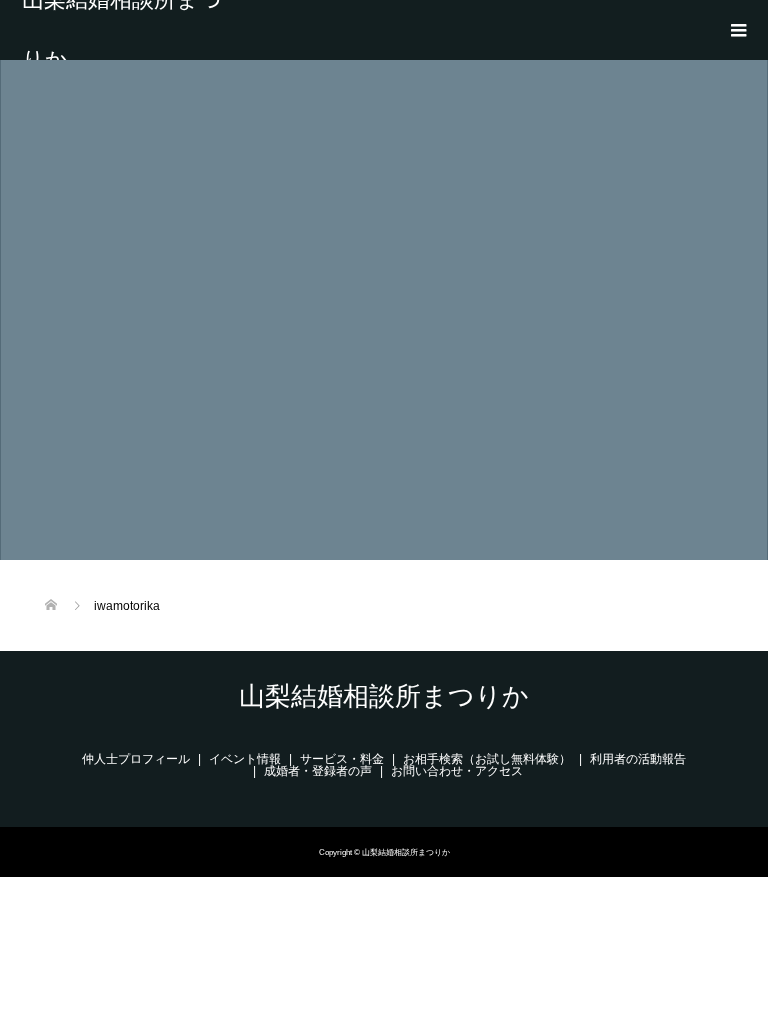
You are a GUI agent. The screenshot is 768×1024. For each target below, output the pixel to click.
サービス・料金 (342, 759)
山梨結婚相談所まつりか (122, 30)
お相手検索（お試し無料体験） (487, 759)
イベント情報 (245, 759)
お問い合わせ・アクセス (457, 771)
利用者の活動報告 (638, 759)
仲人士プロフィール (136, 759)
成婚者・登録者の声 (318, 771)
